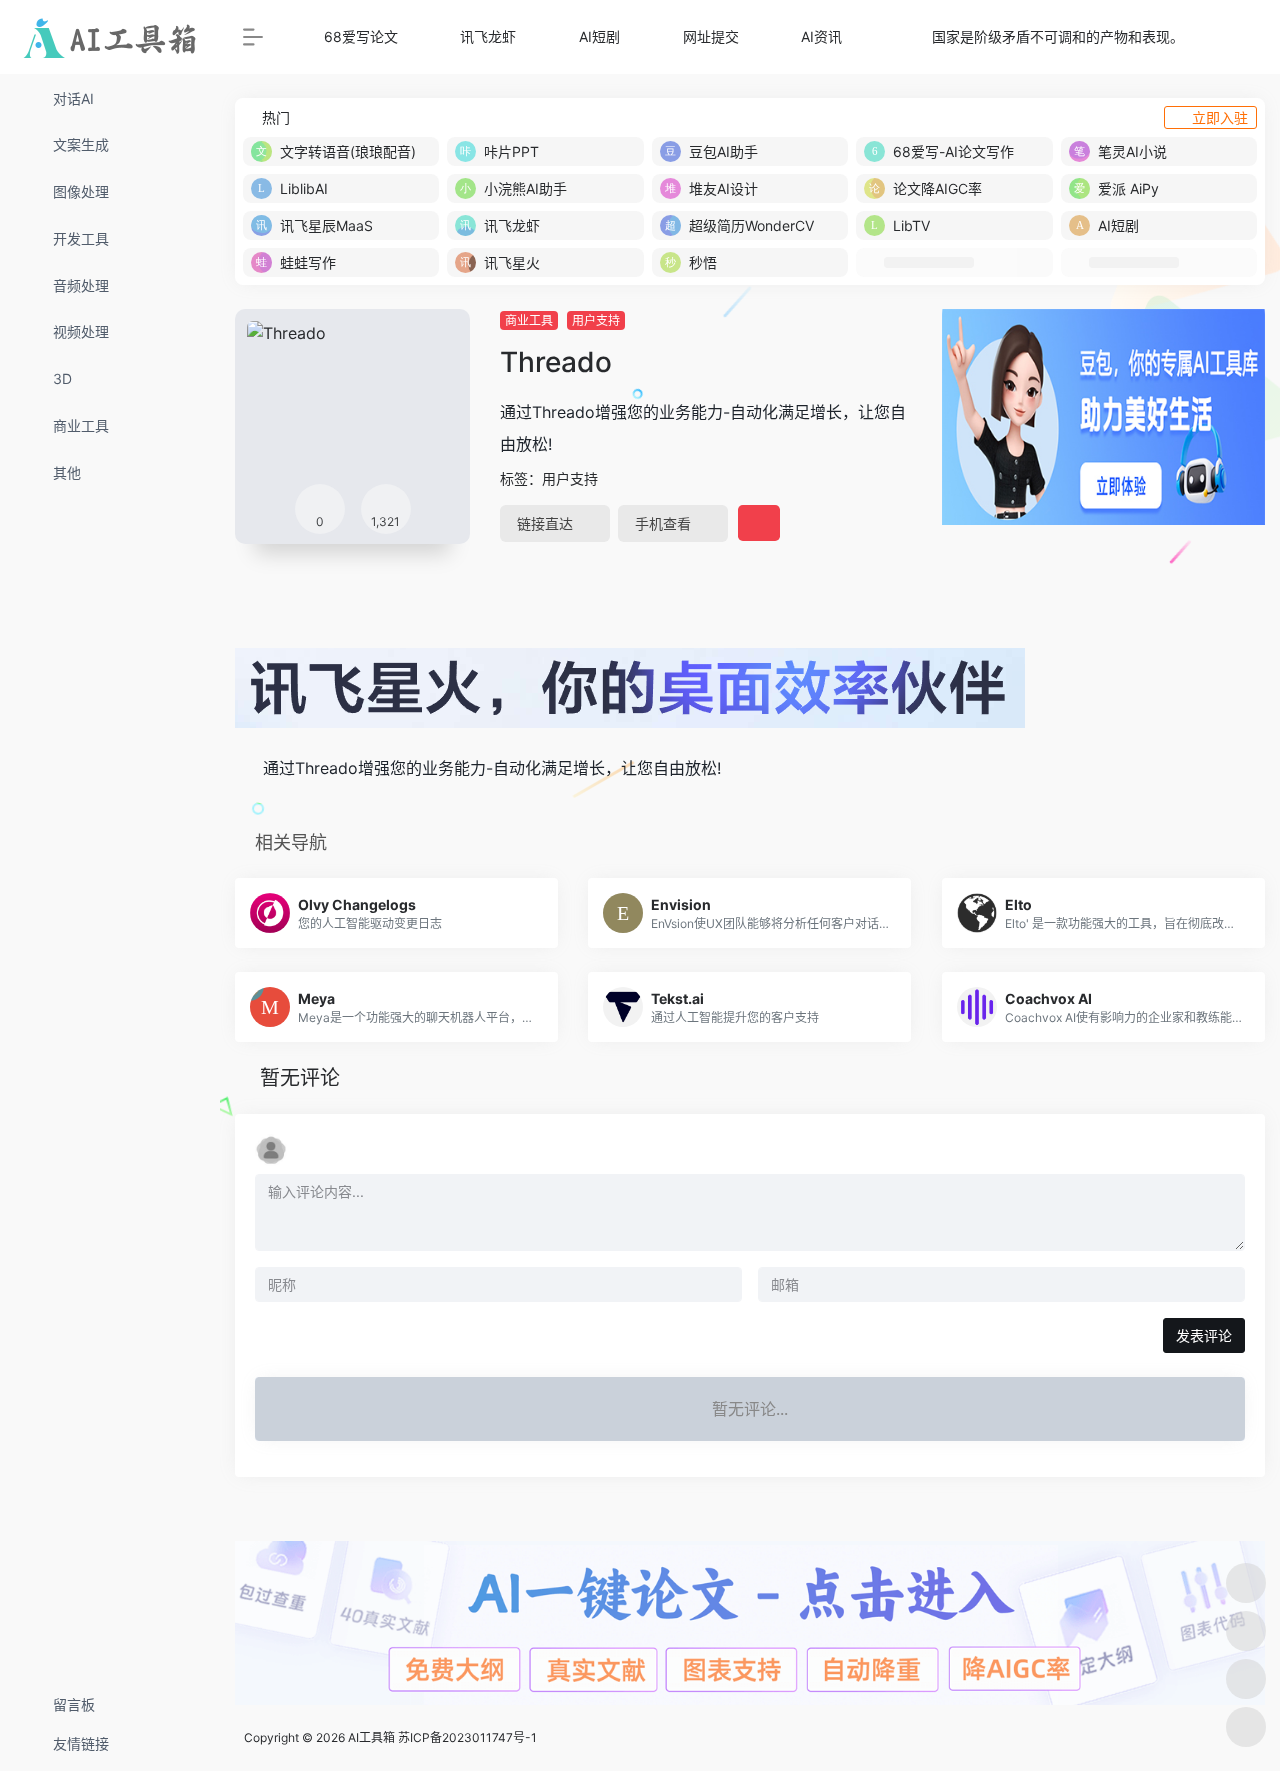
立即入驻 (1220, 117)
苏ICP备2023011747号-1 (467, 1737)
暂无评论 (300, 1078)
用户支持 (596, 320)
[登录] (1216, 37)
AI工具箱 (371, 1737)
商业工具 (529, 320)
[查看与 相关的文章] (242, 768)
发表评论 (1204, 1335)
